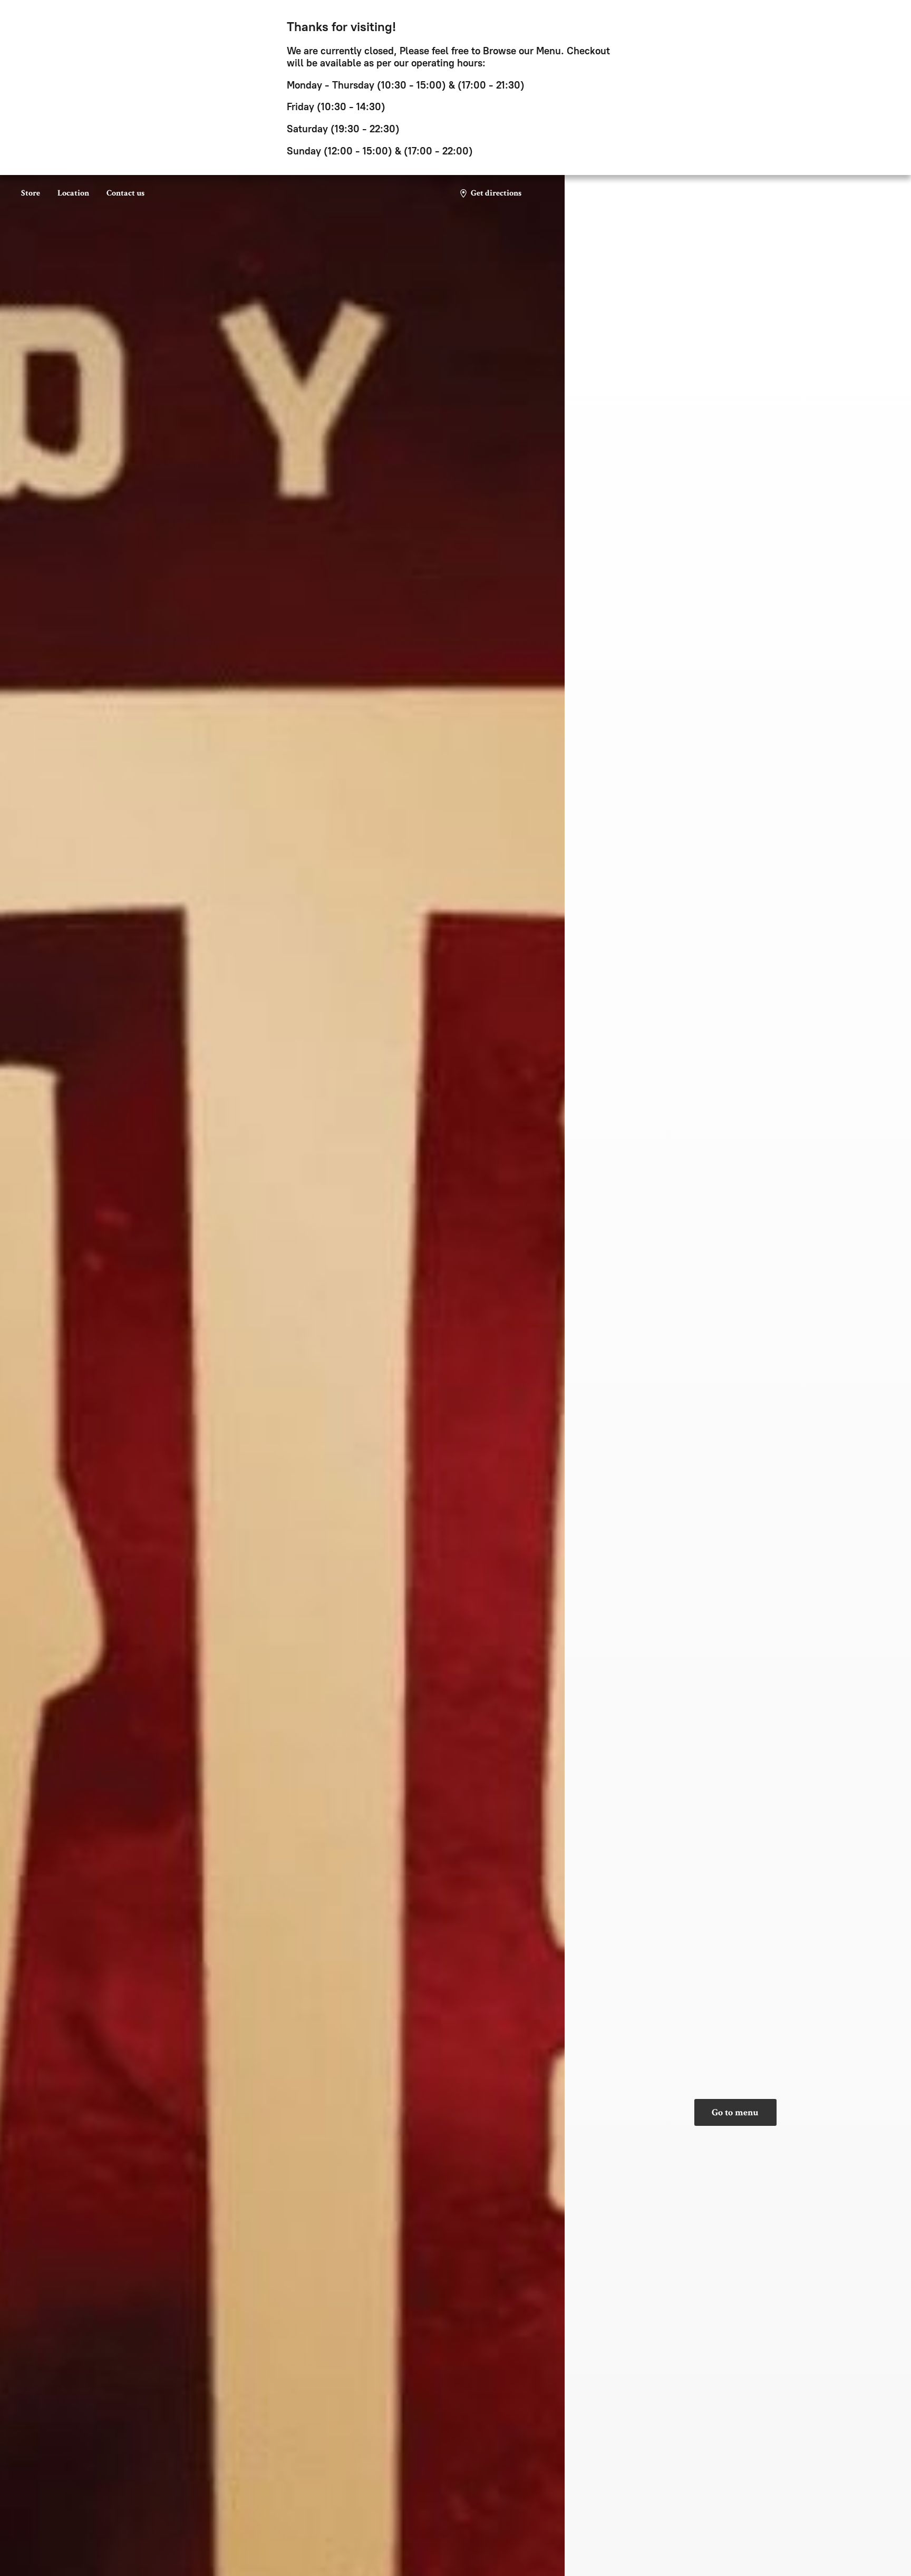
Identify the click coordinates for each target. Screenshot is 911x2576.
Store (31, 193)
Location (73, 193)
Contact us (125, 193)
